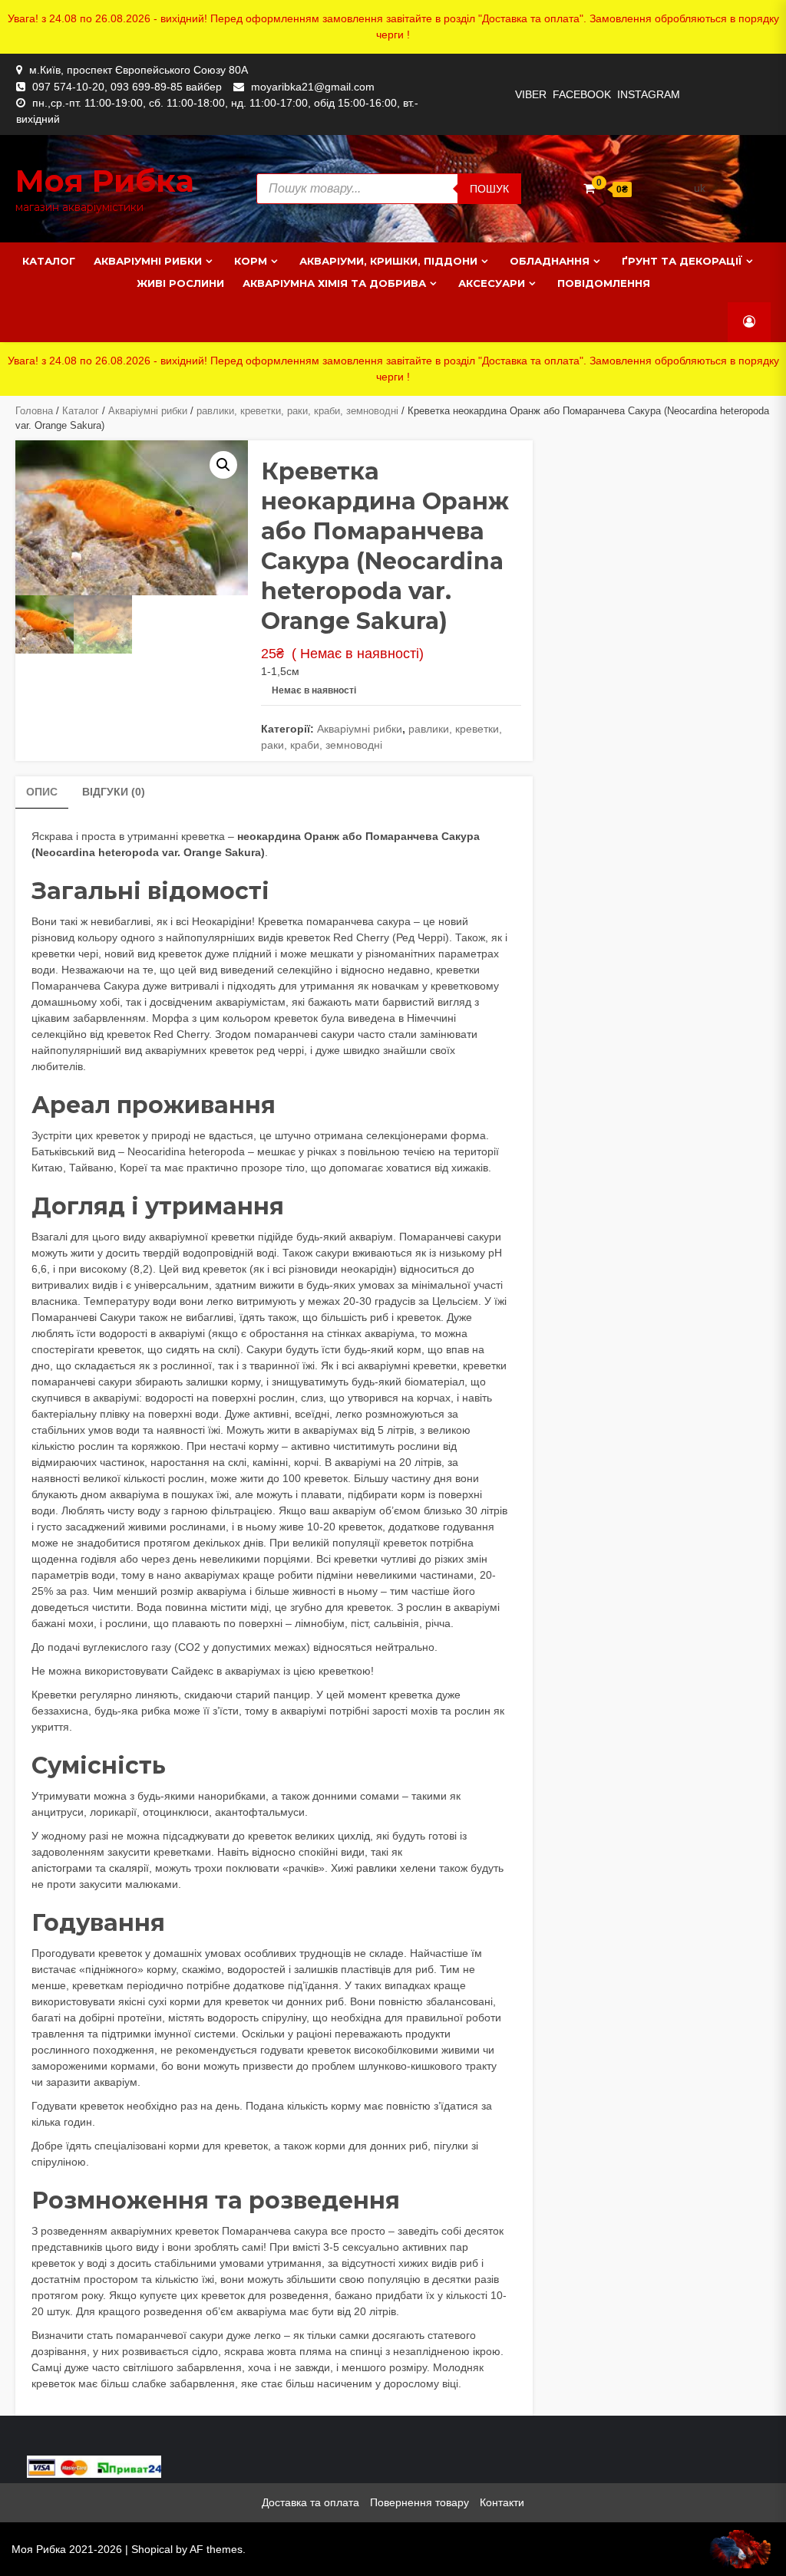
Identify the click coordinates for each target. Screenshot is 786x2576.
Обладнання (550, 261)
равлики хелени (396, 1868)
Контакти (502, 2502)
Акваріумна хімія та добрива (334, 283)
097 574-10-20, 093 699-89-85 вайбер (127, 87)
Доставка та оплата (310, 2502)
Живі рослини (180, 283)
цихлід (354, 1836)
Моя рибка (105, 181)
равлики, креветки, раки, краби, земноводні (297, 411)
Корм (251, 261)
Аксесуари (492, 283)
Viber (531, 94)
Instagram (649, 94)
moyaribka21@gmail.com (313, 87)
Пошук (489, 189)
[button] (223, 465)
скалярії (129, 1868)
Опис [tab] (42, 792)
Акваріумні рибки (148, 261)
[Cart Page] (589, 188)
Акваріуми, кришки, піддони (388, 261)
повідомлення (604, 283)
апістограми (62, 1868)
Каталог (49, 261)
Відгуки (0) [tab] (114, 792)
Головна (34, 411)
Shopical (152, 2549)
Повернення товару (419, 2502)
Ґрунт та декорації (682, 261)
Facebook (582, 94)
